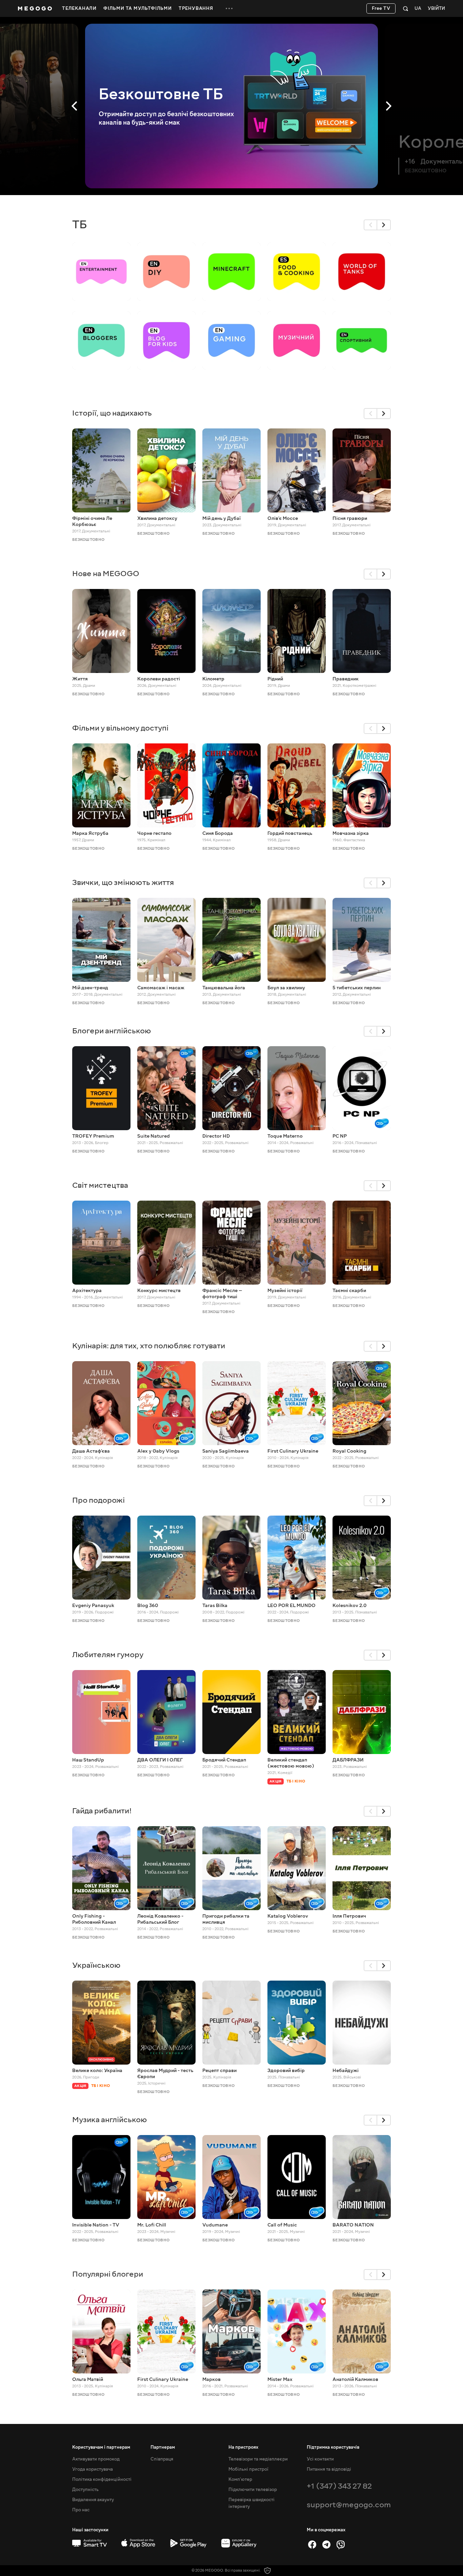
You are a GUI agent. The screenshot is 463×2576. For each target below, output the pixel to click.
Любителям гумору (108, 1655)
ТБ (79, 225)
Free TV (381, 8)
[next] (384, 225)
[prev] (370, 225)
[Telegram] (326, 2545)
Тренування (196, 8)
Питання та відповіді (329, 2469)
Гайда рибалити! (102, 1811)
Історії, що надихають (112, 413)
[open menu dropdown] (229, 8)
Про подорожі (98, 1500)
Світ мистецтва (100, 1185)
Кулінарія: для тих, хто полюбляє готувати (149, 1346)
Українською (96, 1965)
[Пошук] (406, 8)
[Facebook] (312, 2545)
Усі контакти (320, 2459)
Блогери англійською (112, 1031)
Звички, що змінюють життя (123, 882)
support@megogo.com (349, 2505)
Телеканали (79, 8)
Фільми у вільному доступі (120, 728)
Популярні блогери (108, 2274)
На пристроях (243, 2447)
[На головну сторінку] (35, 8)
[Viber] (341, 2545)
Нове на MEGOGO (106, 574)
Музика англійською (110, 2120)
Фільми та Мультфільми (138, 8)
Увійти (436, 9)
